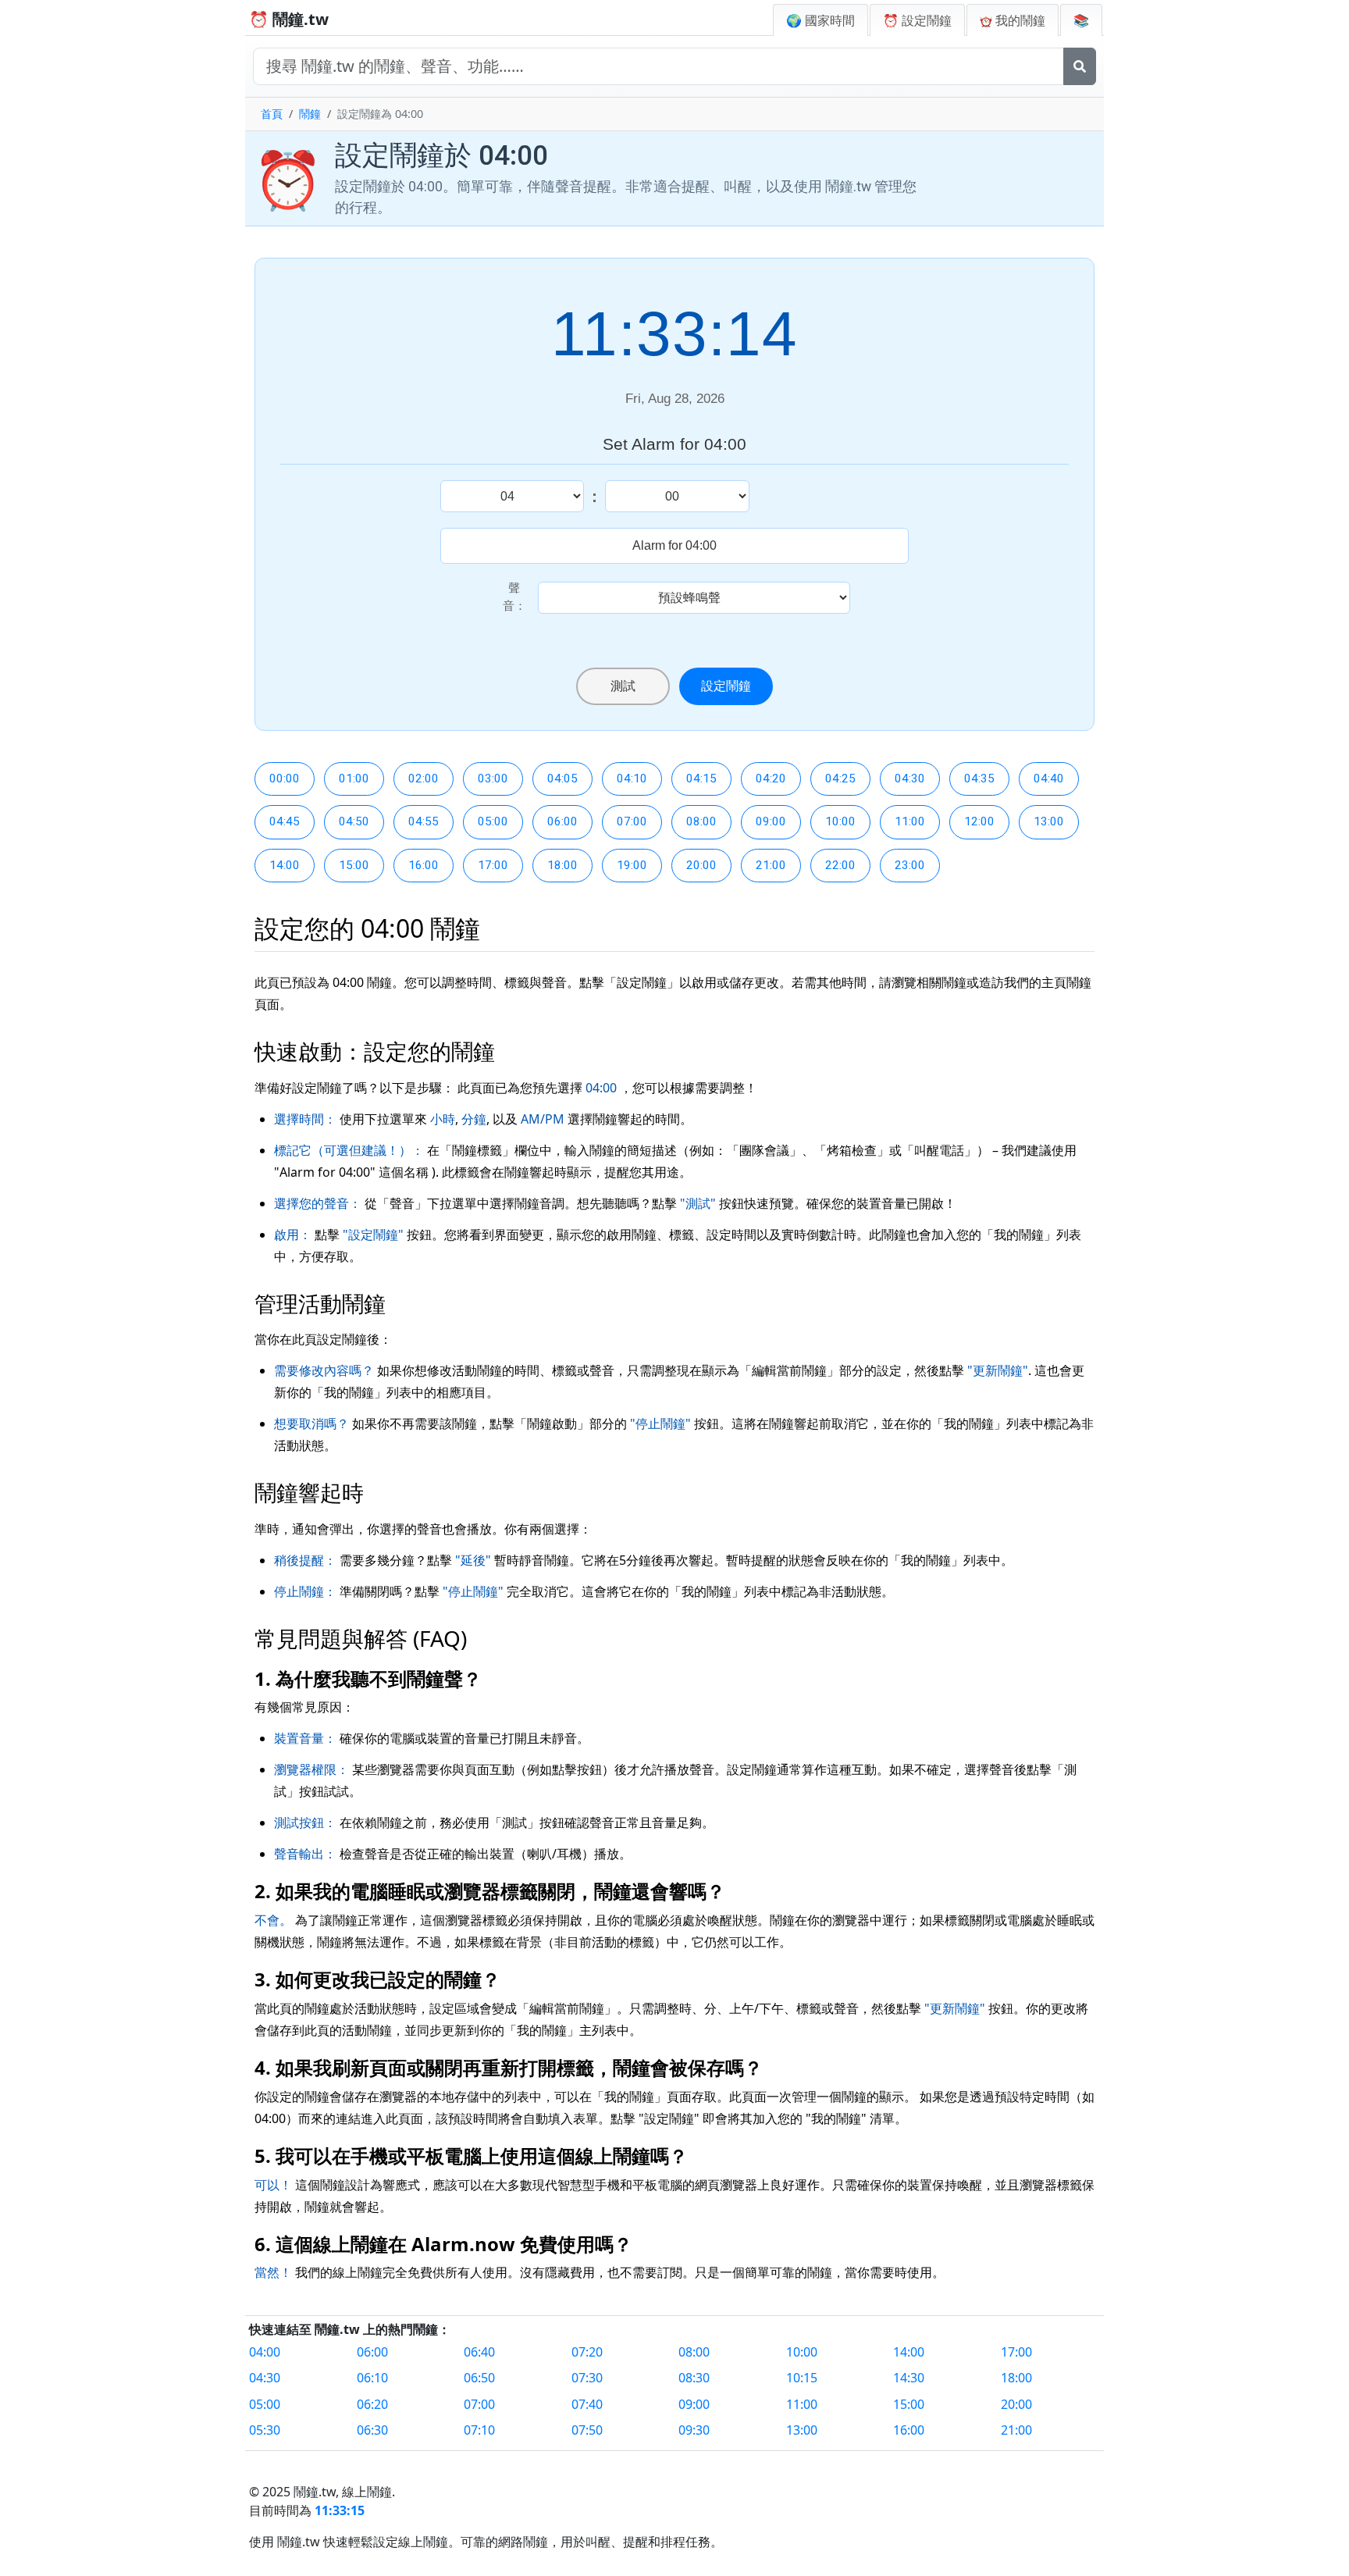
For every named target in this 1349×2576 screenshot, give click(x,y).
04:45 (285, 821)
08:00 (701, 821)
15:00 (354, 865)
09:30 (694, 2430)
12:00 (979, 821)
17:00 (493, 865)
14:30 (909, 2378)
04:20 (771, 779)
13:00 (1049, 821)
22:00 (840, 865)
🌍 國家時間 (820, 20)
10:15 (802, 2378)
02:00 (424, 779)
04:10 (632, 779)
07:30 (587, 2378)
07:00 (632, 821)
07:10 (479, 2430)
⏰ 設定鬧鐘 (917, 20)
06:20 (372, 2404)
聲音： (514, 597)
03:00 (493, 779)
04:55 (424, 821)
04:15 (701, 779)
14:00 (285, 865)
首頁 (272, 114)
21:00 (771, 865)
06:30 (372, 2430)
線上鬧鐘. (368, 2492)
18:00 (562, 865)
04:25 (840, 779)
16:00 (424, 865)
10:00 (840, 821)
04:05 (562, 779)
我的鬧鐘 (1019, 20)
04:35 (979, 779)
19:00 (632, 865)
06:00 (562, 821)
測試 (623, 686)
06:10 (372, 2378)
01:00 (354, 779)
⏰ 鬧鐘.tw (289, 19)
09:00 (771, 821)
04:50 (354, 821)
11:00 (910, 821)
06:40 (479, 2352)
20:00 (701, 865)
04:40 (1049, 779)
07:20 (587, 2352)
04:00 (265, 2352)
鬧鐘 (310, 114)
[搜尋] (1080, 66)
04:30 (910, 779)
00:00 (285, 779)
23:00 (910, 865)
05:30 (265, 2430)
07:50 (587, 2430)
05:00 (493, 821)
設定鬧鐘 (726, 686)
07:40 (587, 2404)
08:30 (694, 2378)
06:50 (479, 2378)
